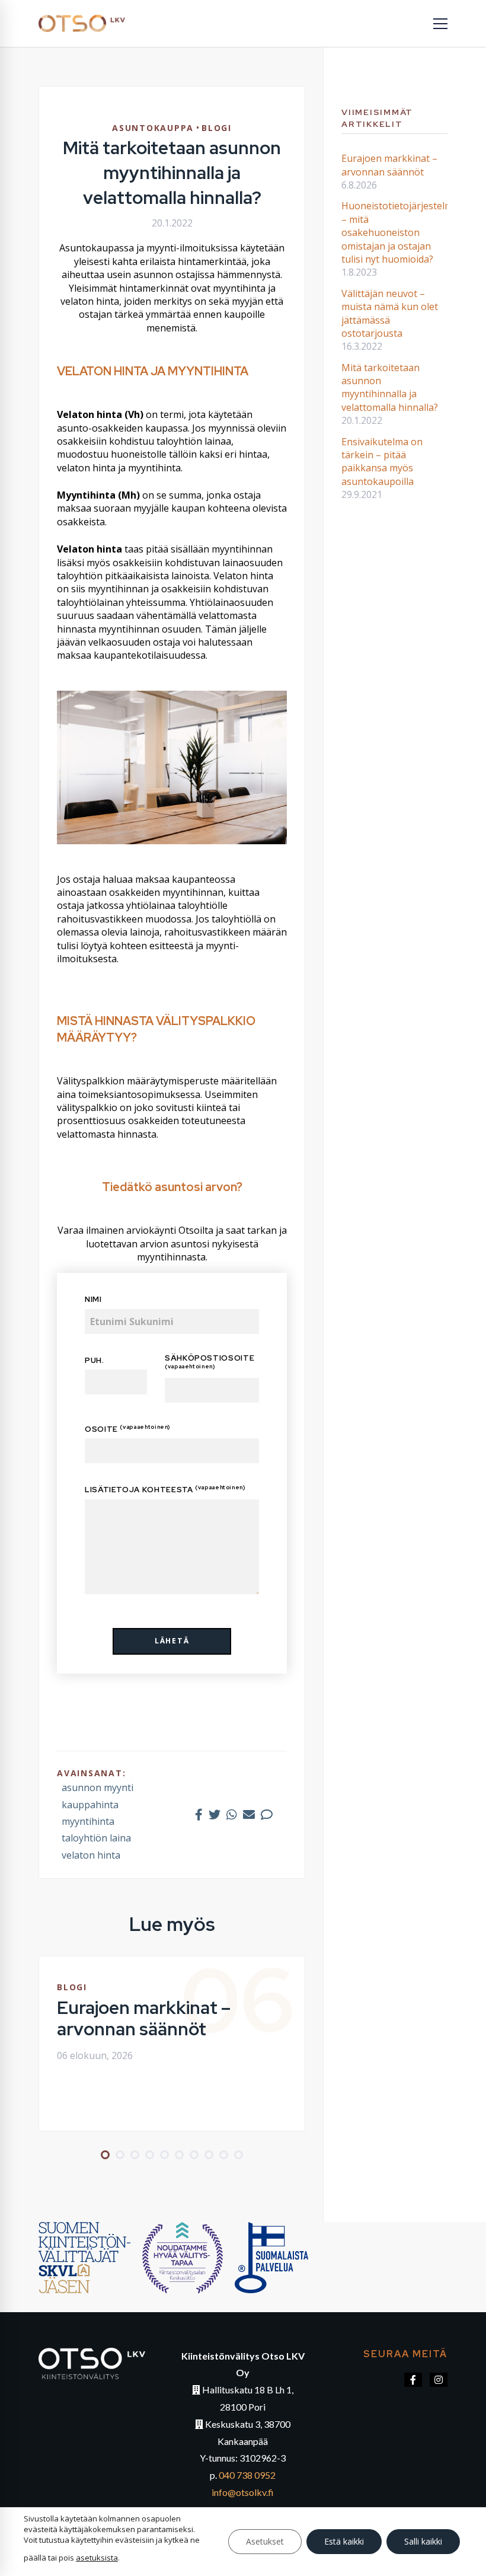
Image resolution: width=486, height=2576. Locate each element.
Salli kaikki (423, 2541)
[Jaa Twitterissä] (215, 1814)
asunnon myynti (97, 1787)
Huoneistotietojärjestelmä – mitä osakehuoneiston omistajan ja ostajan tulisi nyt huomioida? (400, 232)
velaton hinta (91, 1855)
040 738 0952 (247, 2475)
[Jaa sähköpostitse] (249, 1814)
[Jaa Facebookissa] (199, 1814)
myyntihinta (88, 1821)
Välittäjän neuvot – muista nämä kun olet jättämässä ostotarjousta (390, 313)
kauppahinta (90, 1805)
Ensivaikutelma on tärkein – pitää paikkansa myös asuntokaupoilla (382, 462)
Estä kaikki (344, 2541)
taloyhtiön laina (96, 1838)
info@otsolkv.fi (243, 2492)
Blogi (217, 128)
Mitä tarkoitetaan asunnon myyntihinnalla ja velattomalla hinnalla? (390, 387)
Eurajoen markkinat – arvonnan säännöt (144, 2018)
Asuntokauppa (153, 128)
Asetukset (265, 2541)
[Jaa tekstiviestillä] (267, 1814)
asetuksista (97, 2558)
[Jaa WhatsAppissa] (232, 1814)
